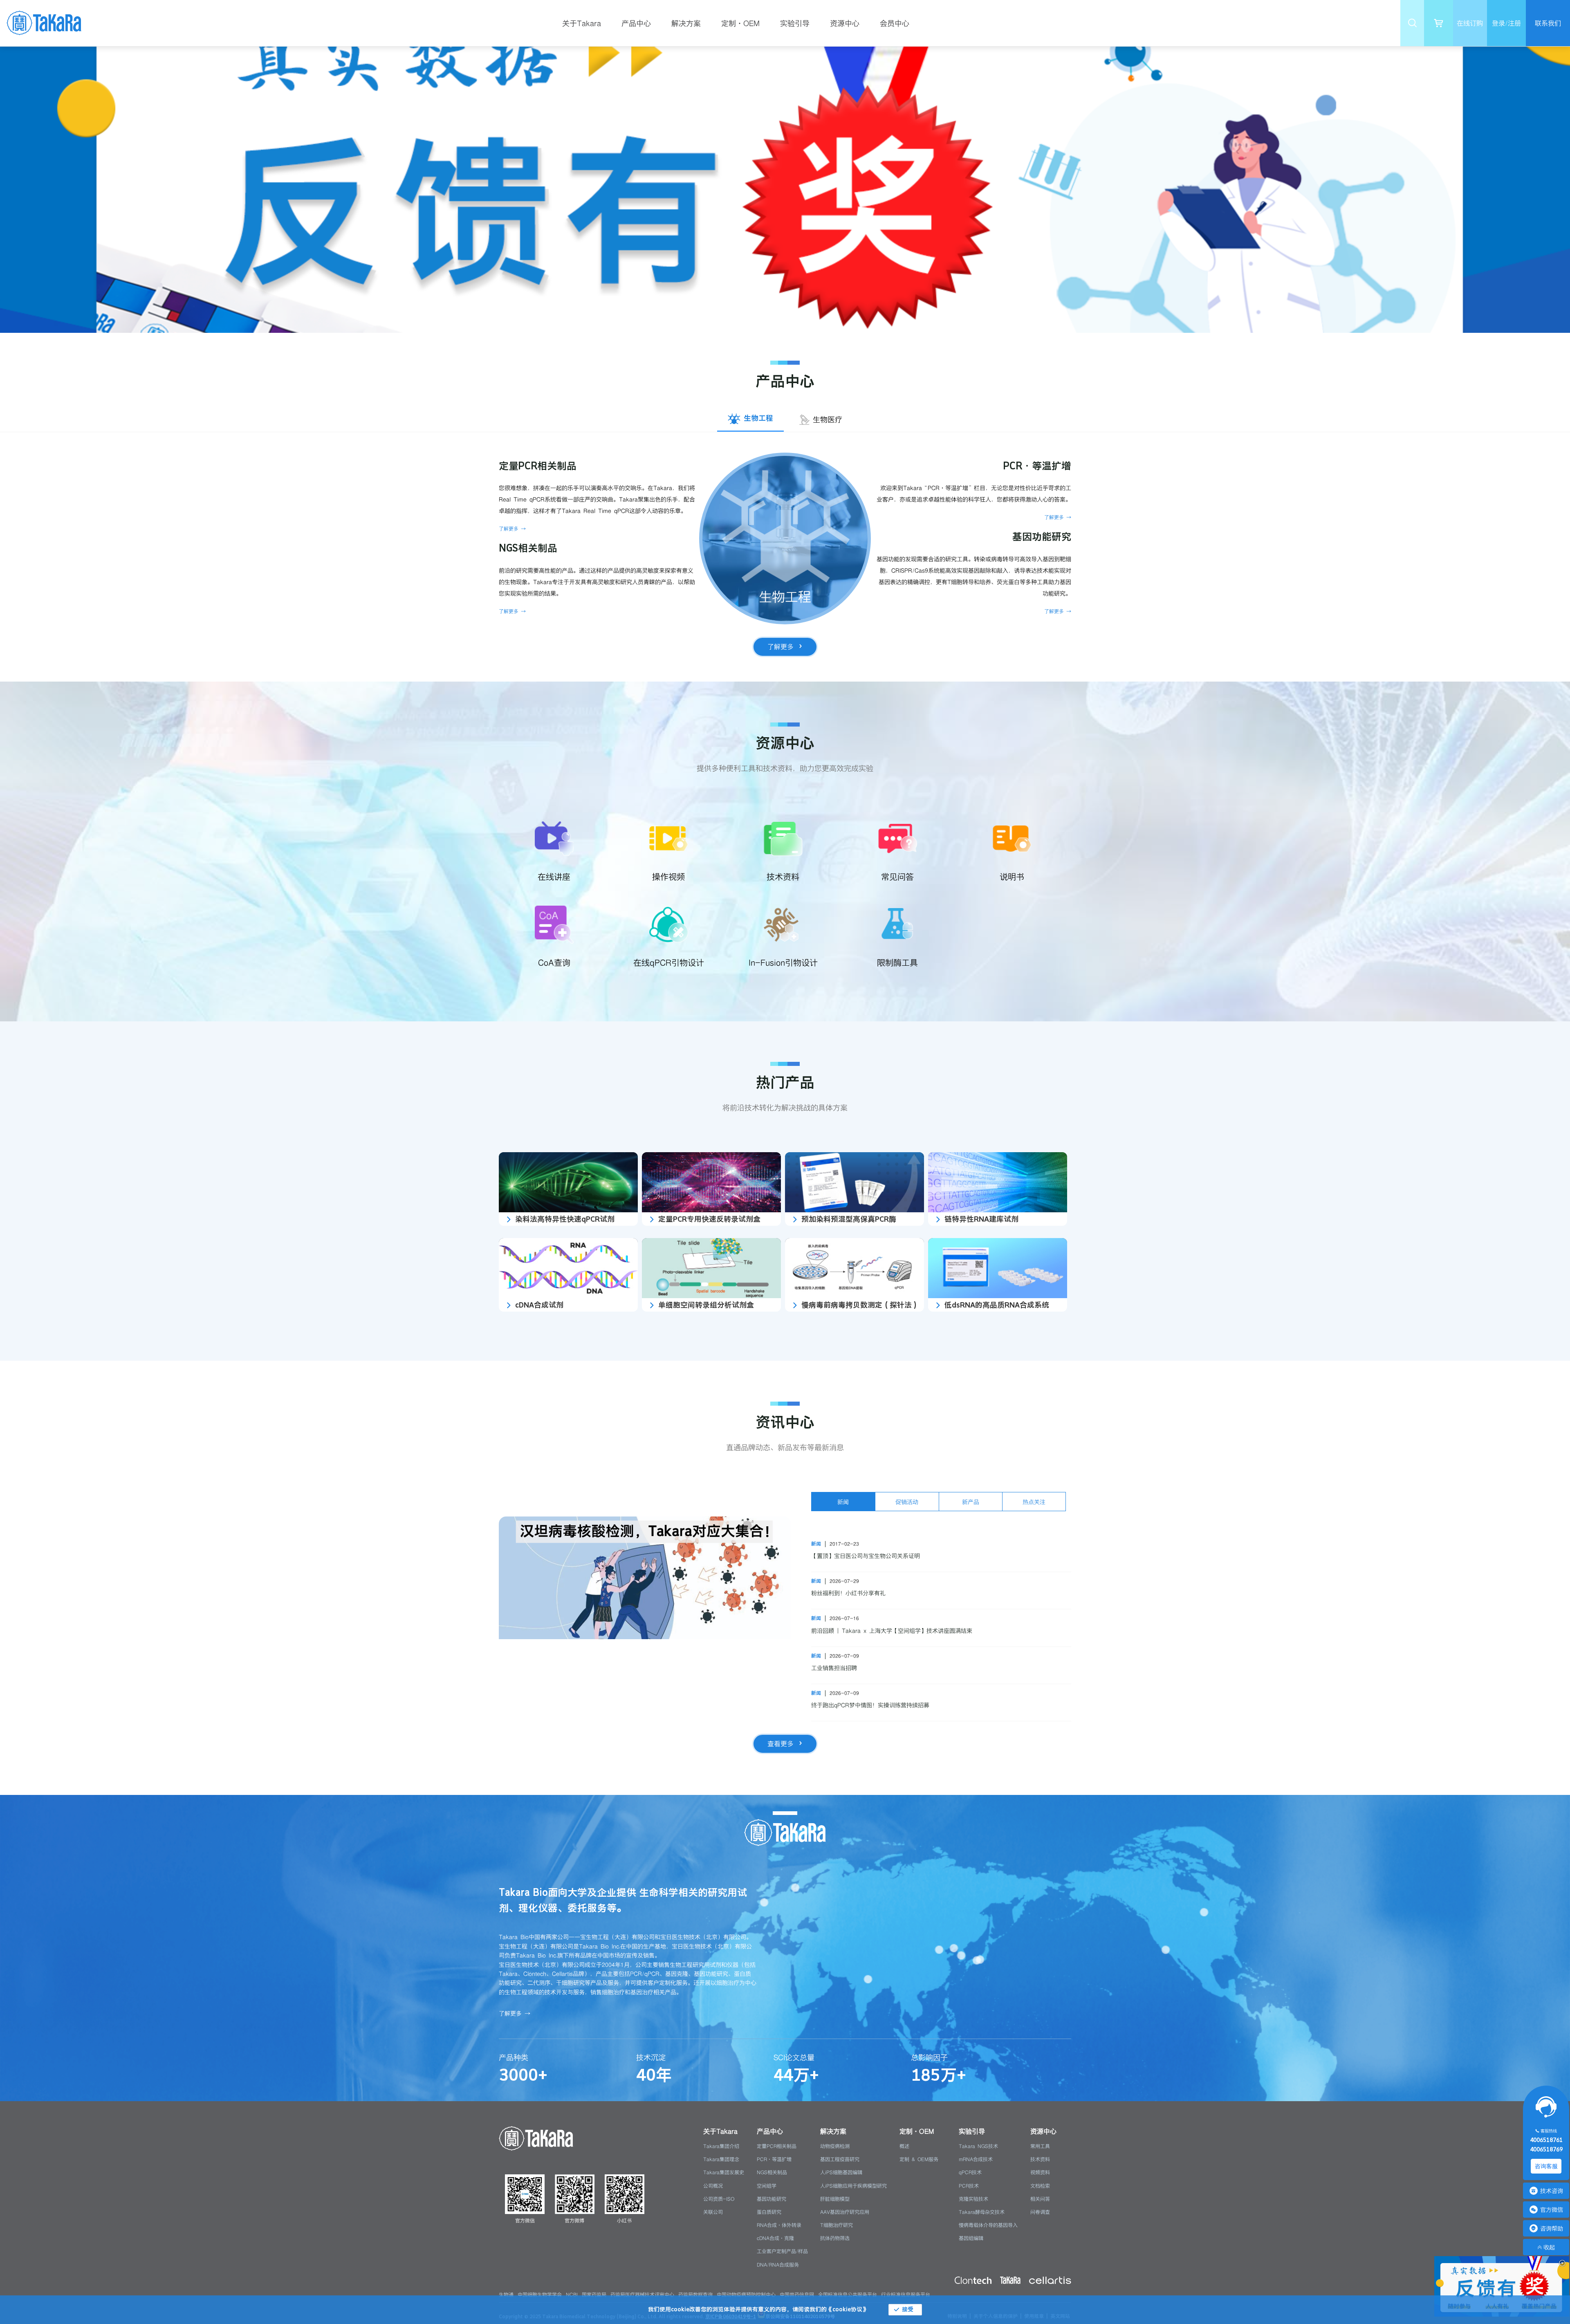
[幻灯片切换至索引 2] (779, 330)
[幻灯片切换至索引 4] (803, 330)
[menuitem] (587, 23)
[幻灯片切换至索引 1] (767, 330)
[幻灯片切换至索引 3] (791, 330)
